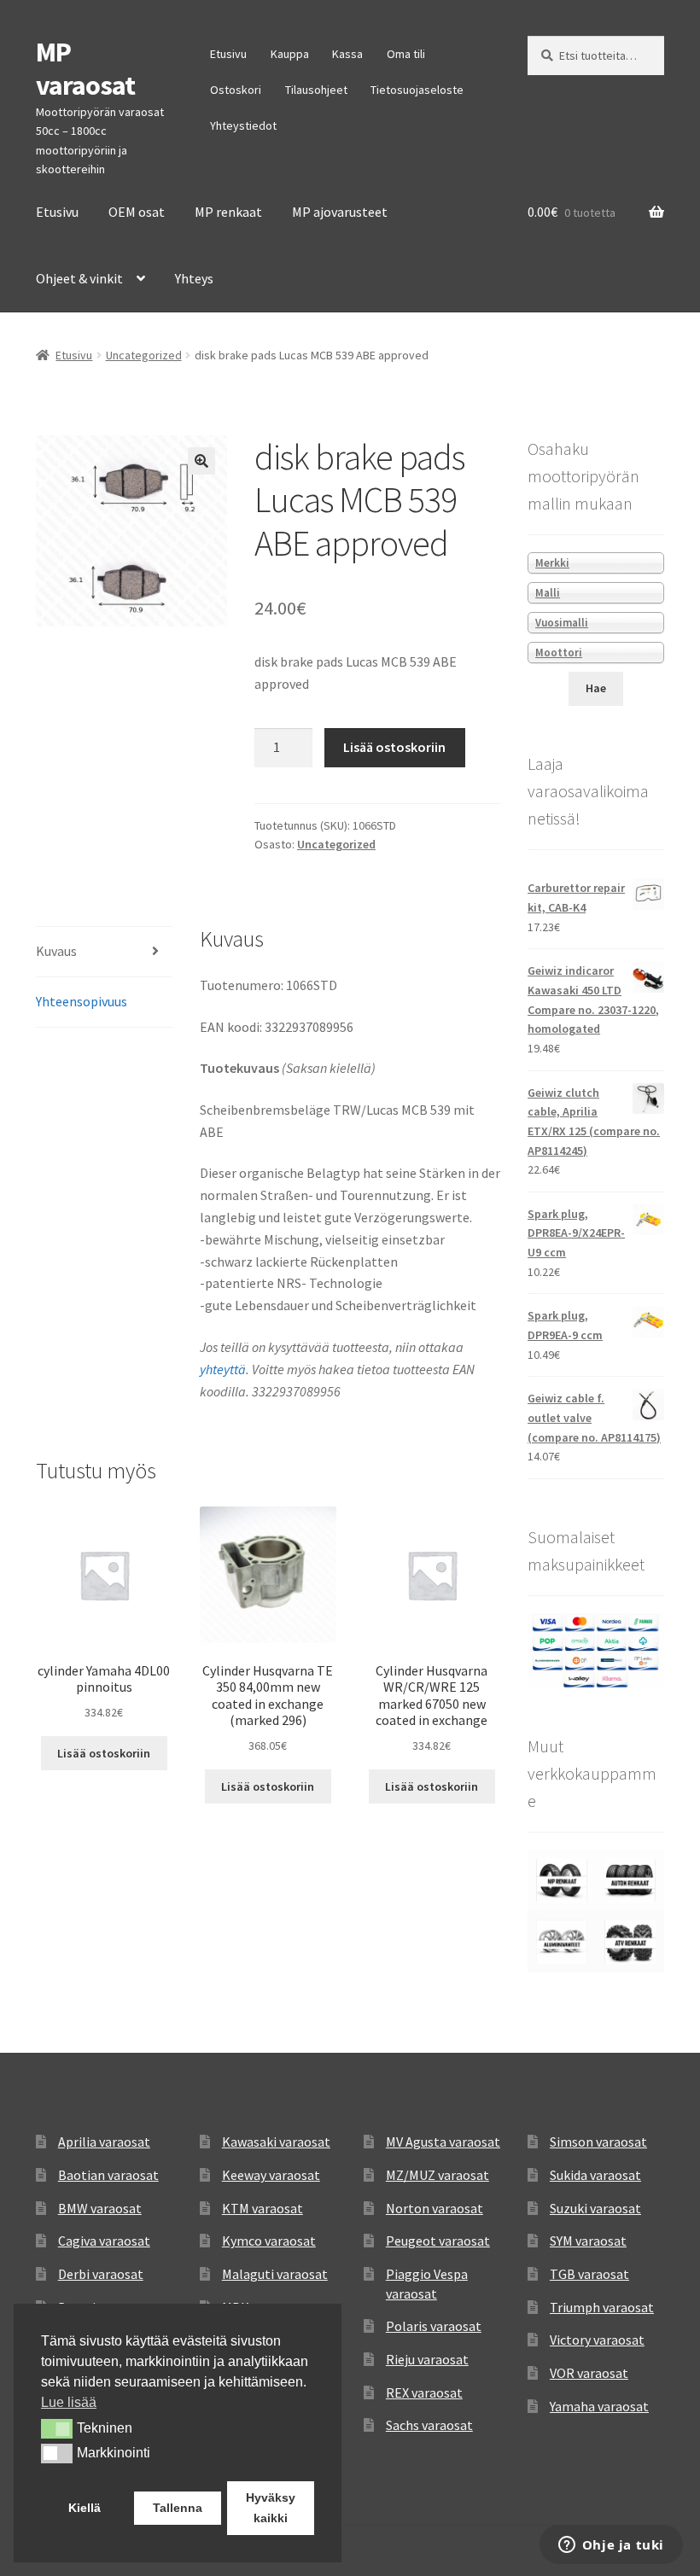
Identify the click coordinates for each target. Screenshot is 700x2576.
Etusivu (228, 54)
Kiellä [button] (85, 2508)
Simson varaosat (598, 2142)
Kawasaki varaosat (276, 2142)
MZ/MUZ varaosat (437, 2175)
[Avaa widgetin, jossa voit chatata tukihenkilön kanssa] (611, 2546)
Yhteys (194, 278)
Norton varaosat (435, 2208)
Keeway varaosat (271, 2175)
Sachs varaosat (429, 2425)
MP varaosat (85, 69)
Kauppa (290, 54)
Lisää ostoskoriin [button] (104, 1753)
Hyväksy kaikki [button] (271, 2508)
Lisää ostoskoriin (394, 747)
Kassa (347, 54)
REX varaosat (424, 2392)
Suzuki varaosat (595, 2208)
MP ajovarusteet (340, 212)
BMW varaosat (100, 2208)
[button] (201, 461)
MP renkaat (228, 212)
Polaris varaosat (434, 2326)
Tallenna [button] (178, 2508)
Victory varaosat (597, 2340)
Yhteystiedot (243, 125)
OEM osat (137, 212)
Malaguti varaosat (275, 2274)
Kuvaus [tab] (56, 951)
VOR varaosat (589, 2373)
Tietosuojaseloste (417, 90)
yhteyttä (223, 1369)
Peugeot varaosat (438, 2241)
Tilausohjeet (316, 90)
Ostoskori (236, 90)
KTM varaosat (262, 2208)
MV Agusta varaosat (443, 2142)
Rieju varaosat (427, 2359)
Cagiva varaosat (104, 2241)
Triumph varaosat (602, 2307)
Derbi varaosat (101, 2274)
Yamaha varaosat (599, 2406)
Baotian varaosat (108, 2175)
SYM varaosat (588, 2241)
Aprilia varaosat (104, 2142)
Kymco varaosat (269, 2241)
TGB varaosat (589, 2274)
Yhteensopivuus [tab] (82, 1001)
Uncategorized (144, 355)
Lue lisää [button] (69, 2402)
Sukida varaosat (595, 2175)
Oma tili (406, 54)
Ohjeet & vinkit (79, 278)
